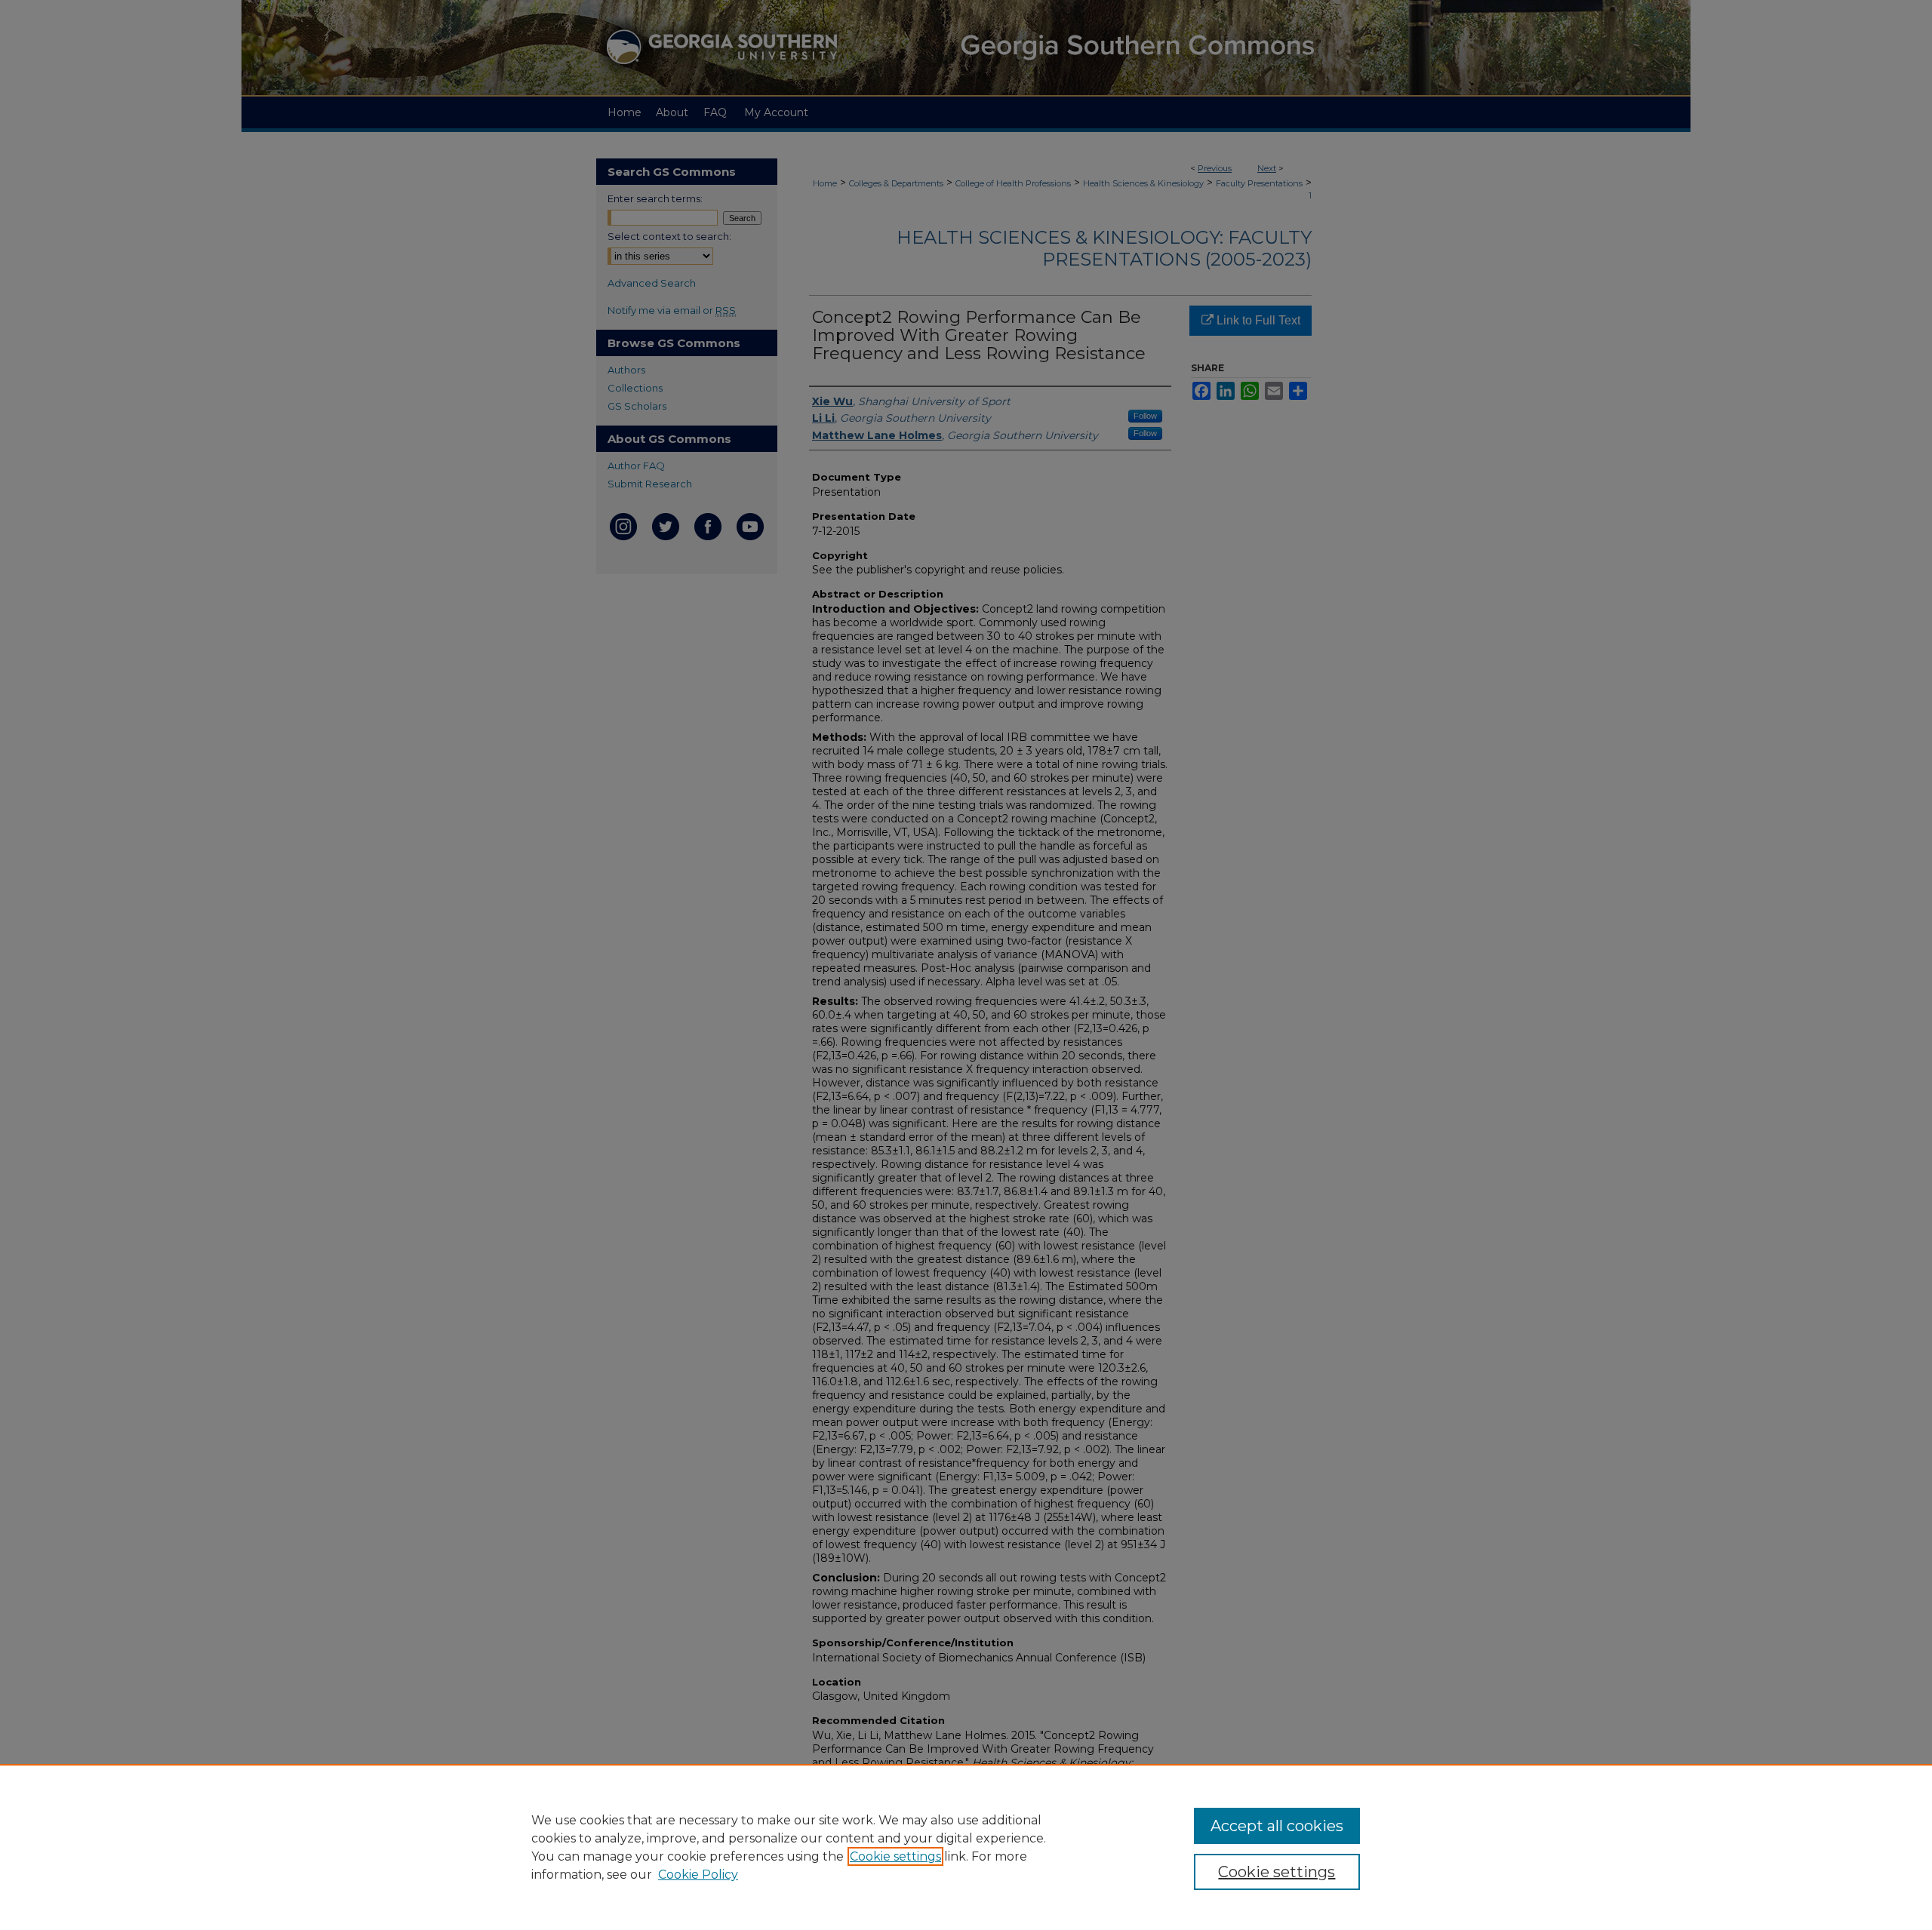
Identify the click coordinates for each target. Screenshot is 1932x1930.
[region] (966, 1847)
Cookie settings (895, 1856)
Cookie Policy (698, 1875)
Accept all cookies (1277, 1826)
